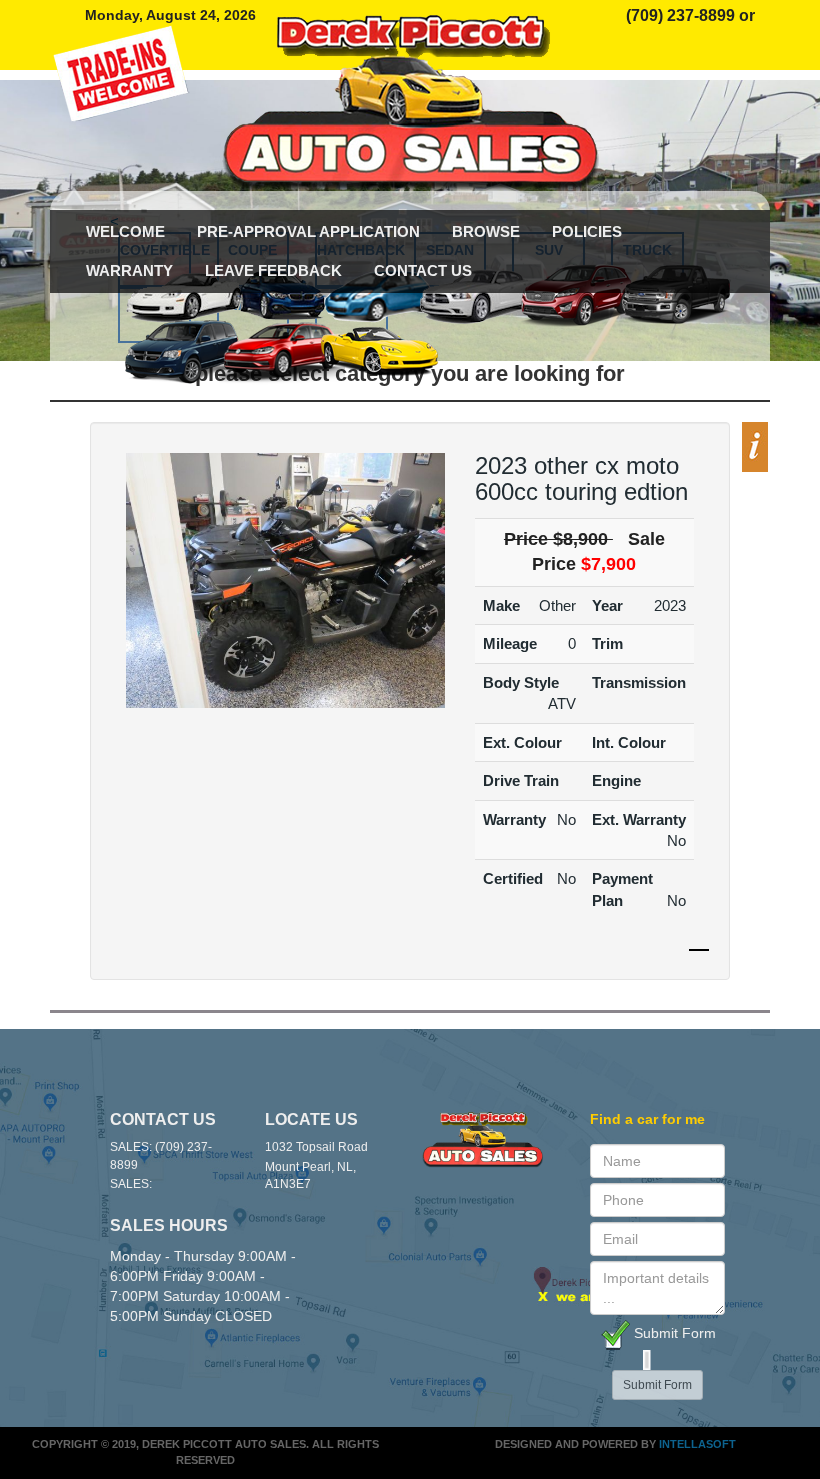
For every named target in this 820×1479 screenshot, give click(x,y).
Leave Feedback (273, 270)
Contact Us (423, 270)
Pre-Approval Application (308, 231)
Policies (587, 231)
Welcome (125, 231)
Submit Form (673, 1333)
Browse (486, 231)
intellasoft (697, 1444)
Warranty (129, 270)
